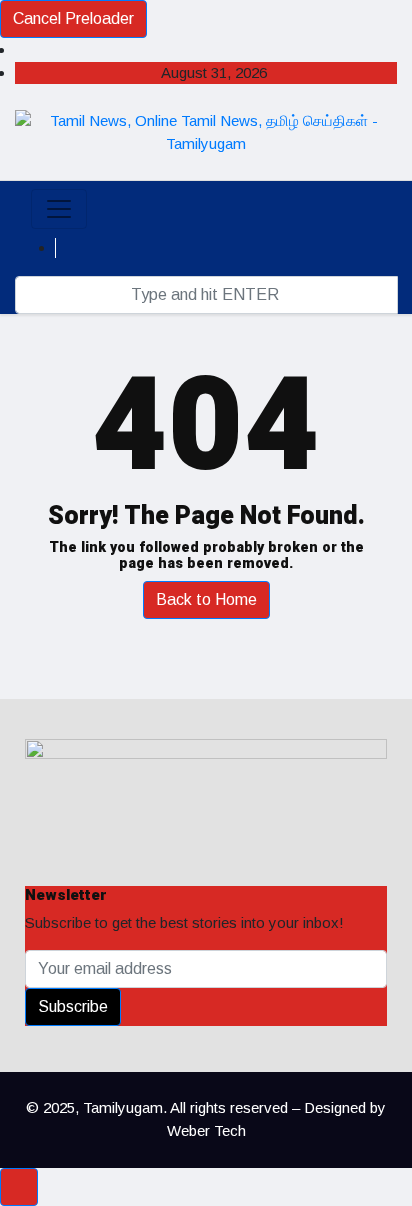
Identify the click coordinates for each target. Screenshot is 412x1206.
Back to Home (206, 599)
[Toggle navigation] (59, 209)
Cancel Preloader (73, 18)
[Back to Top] (19, 1187)
